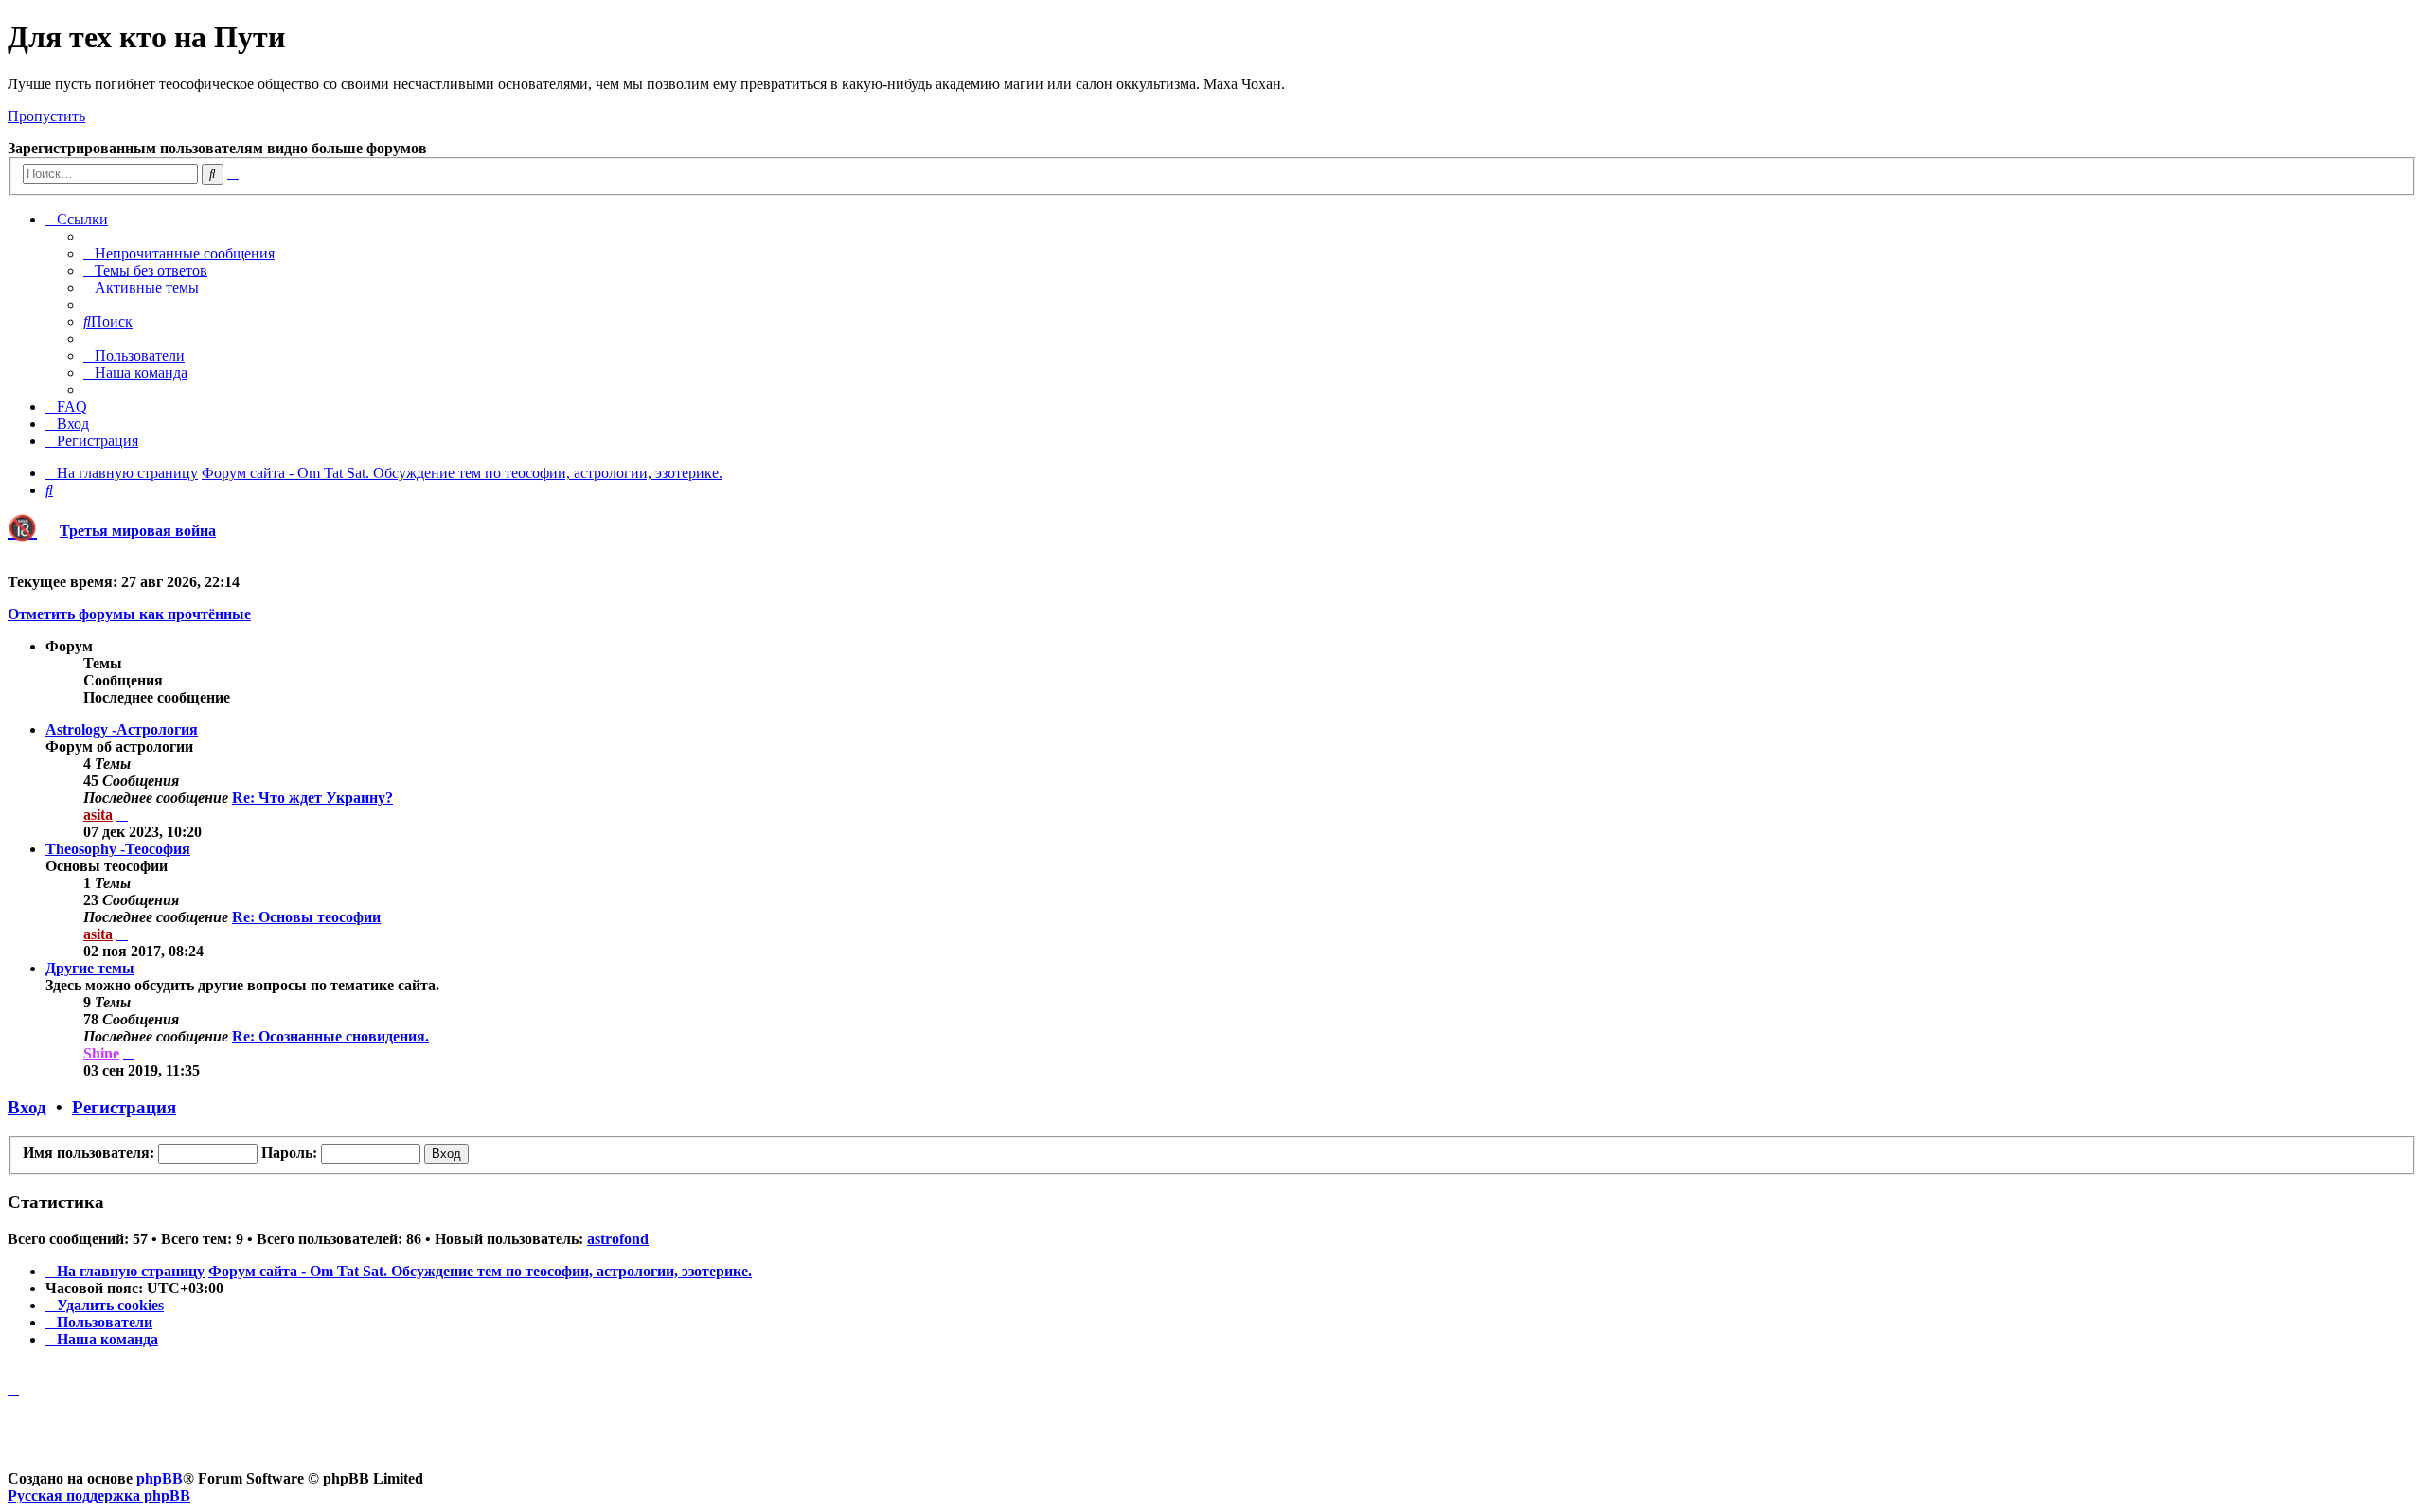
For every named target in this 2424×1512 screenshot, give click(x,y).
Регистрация (124, 1107)
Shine (101, 1053)
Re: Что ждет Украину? (312, 798)
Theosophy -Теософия (118, 849)
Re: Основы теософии (306, 917)
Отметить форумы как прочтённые (129, 614)
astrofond (618, 1239)
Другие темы (90, 968)
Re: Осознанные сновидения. (330, 1036)
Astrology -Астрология (122, 729)
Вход (27, 1107)
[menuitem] (179, 253)
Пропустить (46, 116)
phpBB (160, 1478)
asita (98, 815)
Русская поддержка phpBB (99, 1495)
